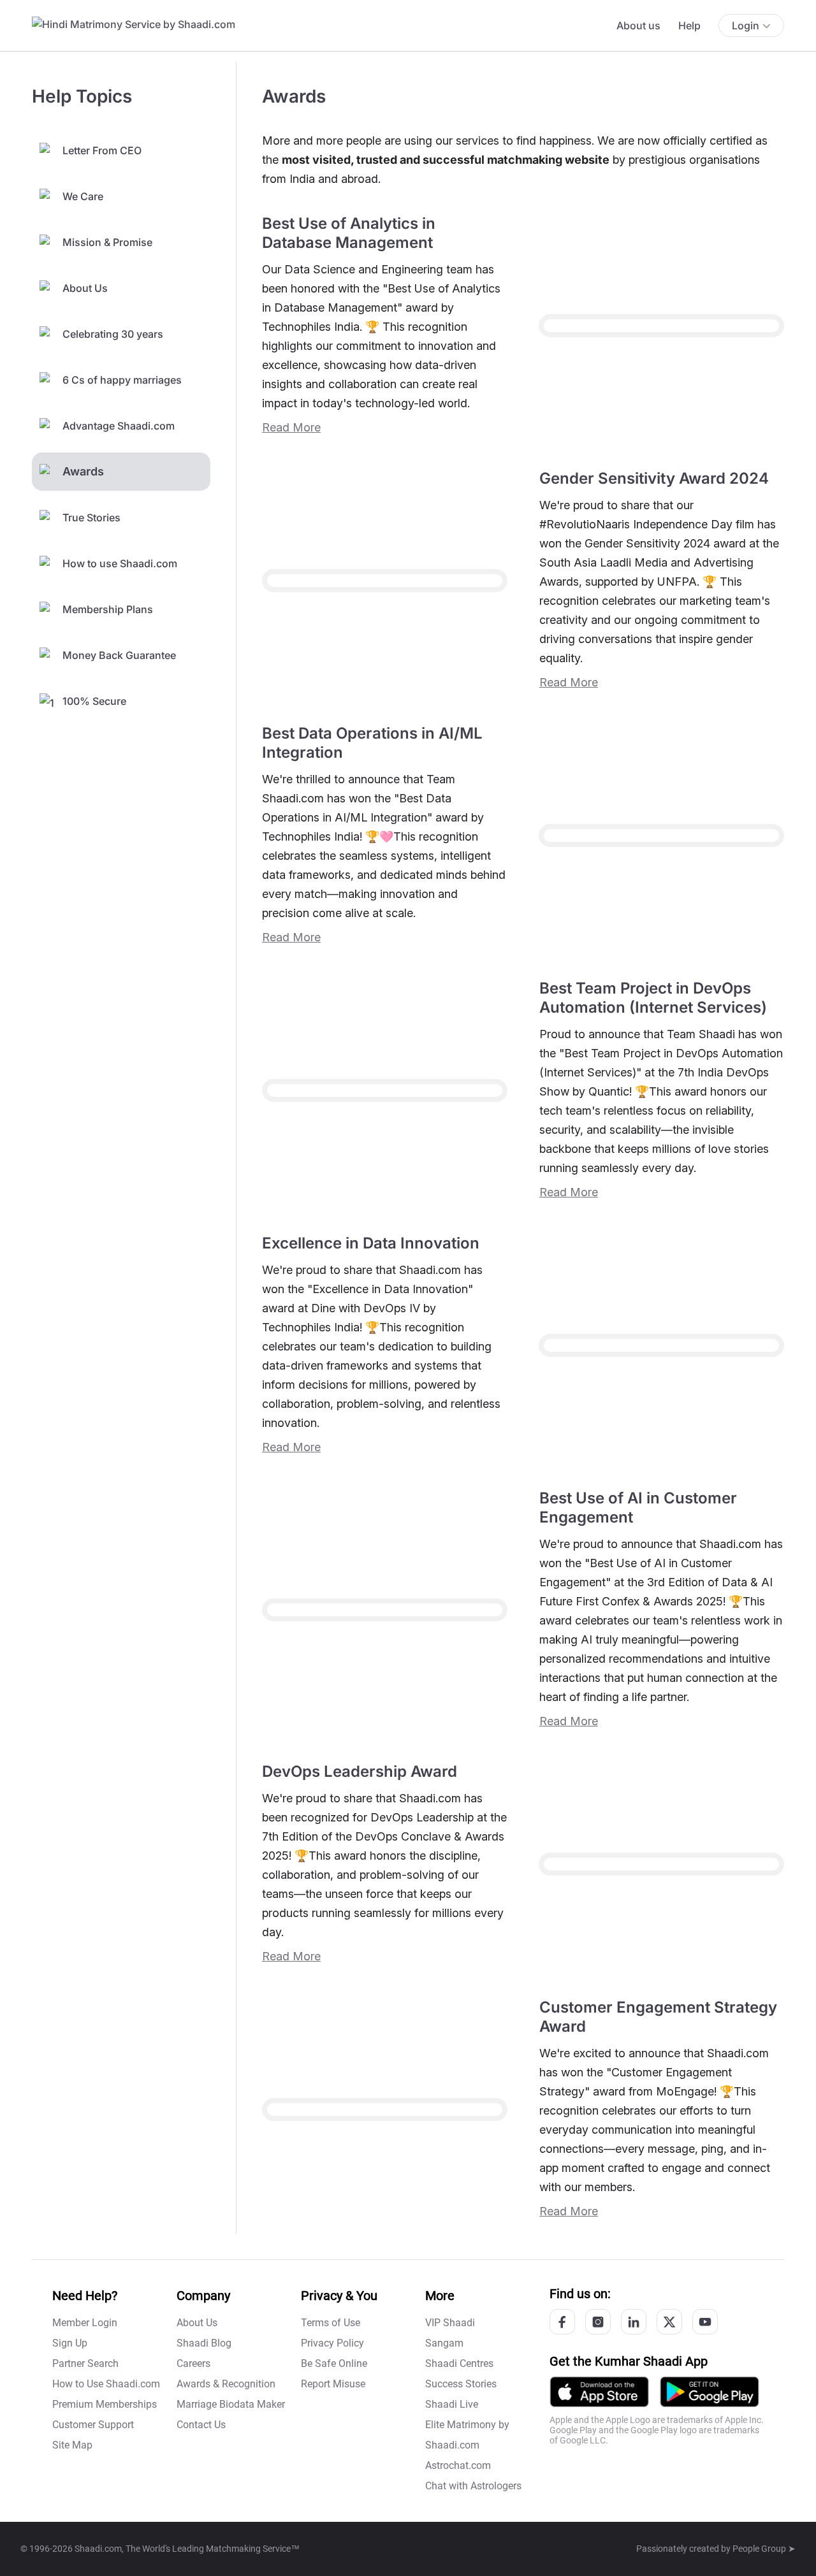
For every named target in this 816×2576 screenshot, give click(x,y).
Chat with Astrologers (473, 2486)
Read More (291, 427)
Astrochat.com (458, 2465)
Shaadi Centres (459, 2363)
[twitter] (669, 2322)
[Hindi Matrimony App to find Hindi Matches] (710, 2391)
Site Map (72, 2445)
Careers (193, 2363)
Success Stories (461, 2384)
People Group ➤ (764, 2549)
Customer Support (93, 2425)
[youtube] (705, 2322)
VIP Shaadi (450, 2323)
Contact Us (201, 2425)
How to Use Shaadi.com (106, 2384)
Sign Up (70, 2343)
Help (689, 25)
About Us (197, 2323)
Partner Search (85, 2363)
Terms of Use (331, 2323)
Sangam (444, 2343)
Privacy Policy (332, 2343)
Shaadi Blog (204, 2343)
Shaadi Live (452, 2404)
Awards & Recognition (226, 2384)
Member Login (85, 2323)
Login (746, 25)
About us (638, 25)
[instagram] (598, 2322)
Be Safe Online (334, 2363)
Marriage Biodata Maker (231, 2404)
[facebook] (562, 2322)
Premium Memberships (105, 2404)
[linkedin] (634, 2322)
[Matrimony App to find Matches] (599, 2391)
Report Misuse (333, 2384)
